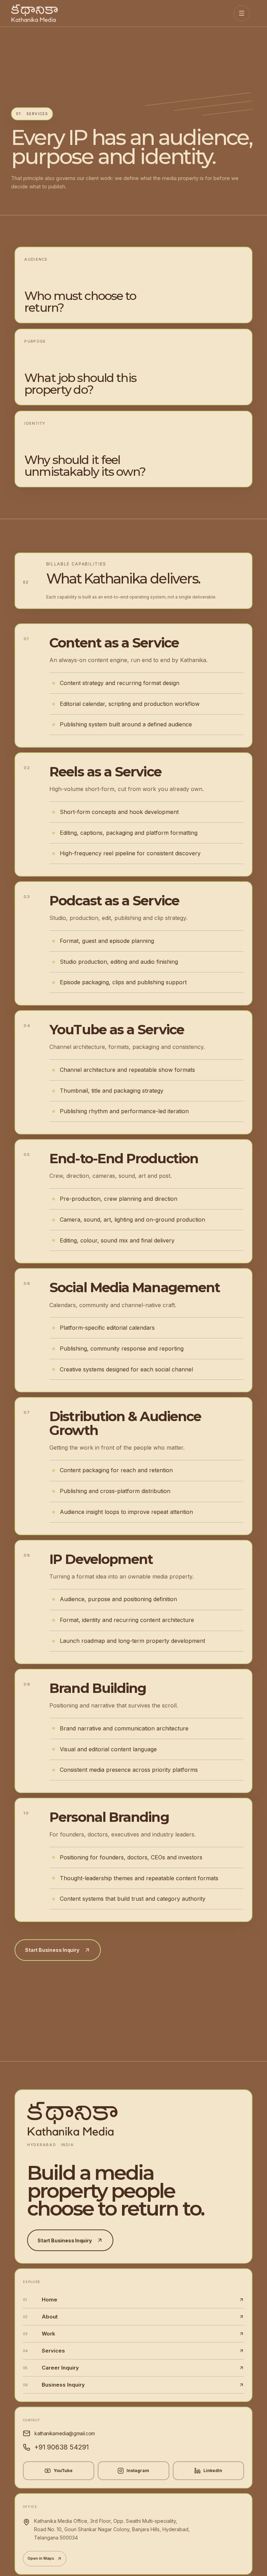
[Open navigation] (242, 13)
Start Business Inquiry (52, 1950)
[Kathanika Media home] (39, 13)
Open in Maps (41, 2558)
